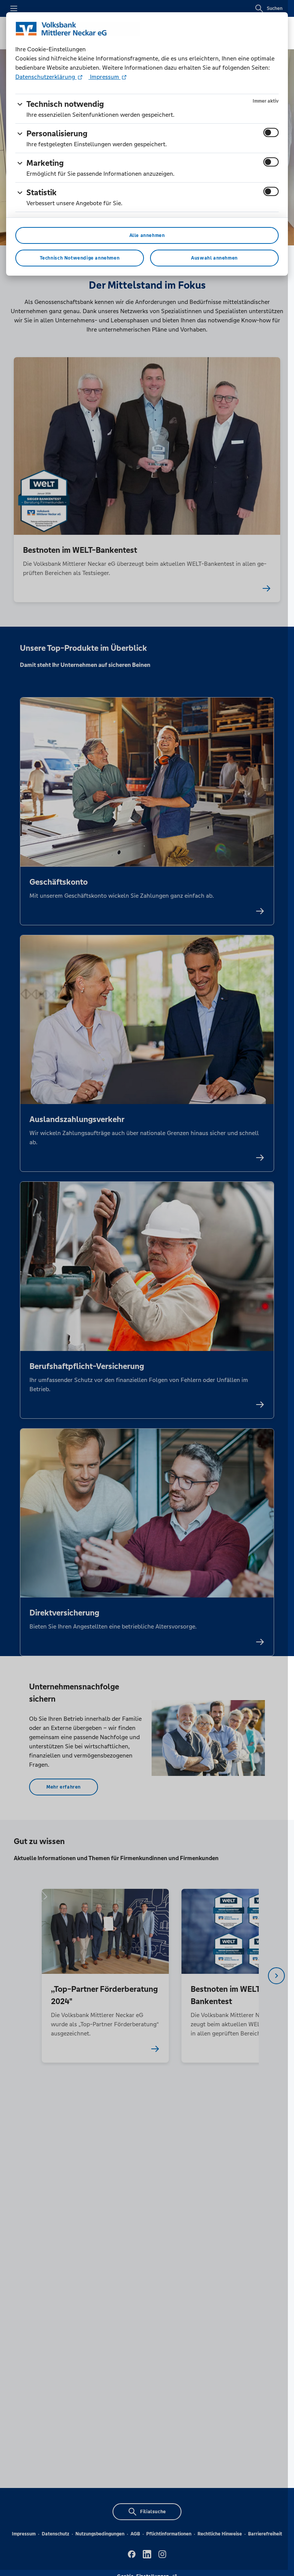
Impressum (105, 77)
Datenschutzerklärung (46, 77)
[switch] (271, 132)
